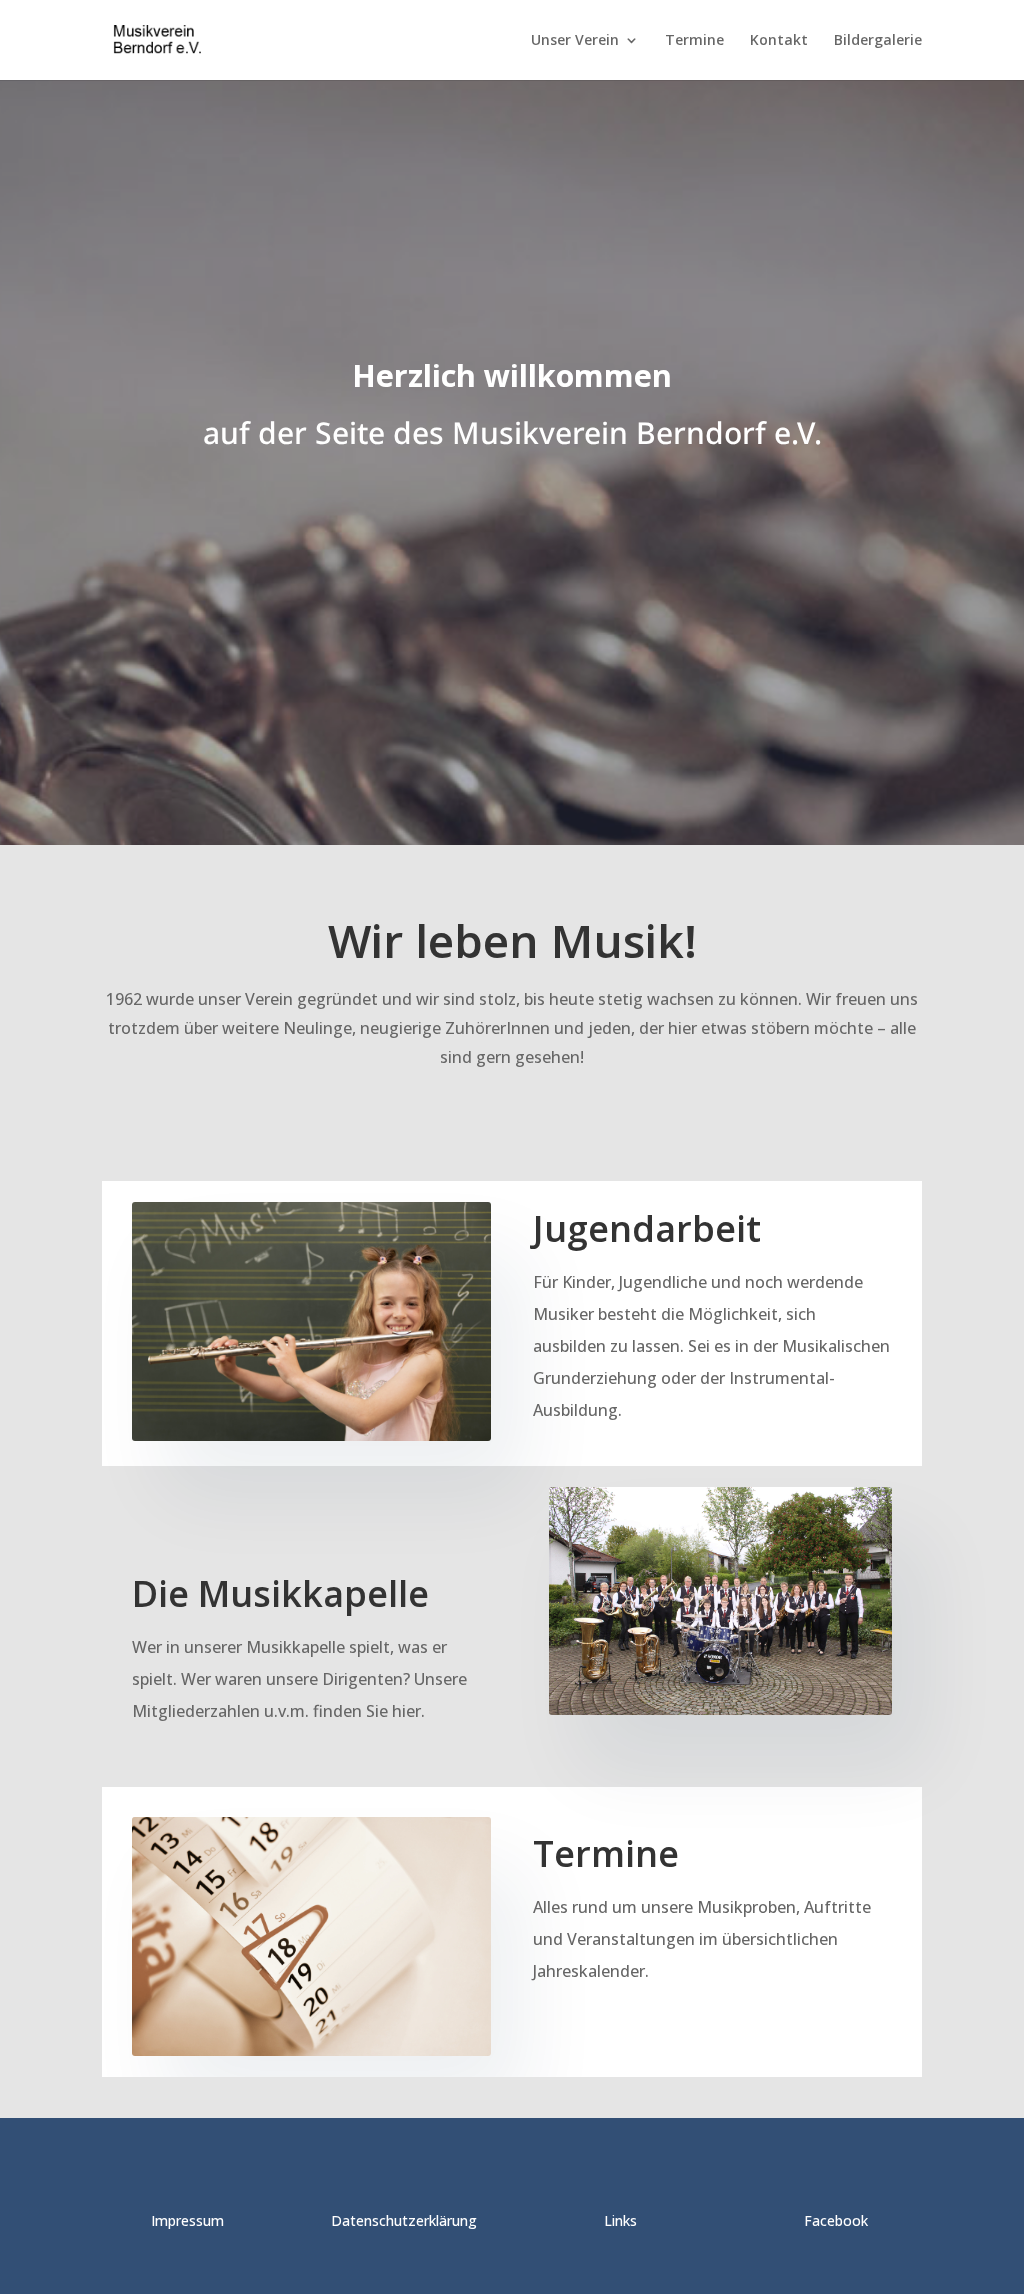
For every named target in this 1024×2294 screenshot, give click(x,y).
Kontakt (779, 41)
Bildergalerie (878, 41)
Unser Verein (575, 41)
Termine (694, 41)
